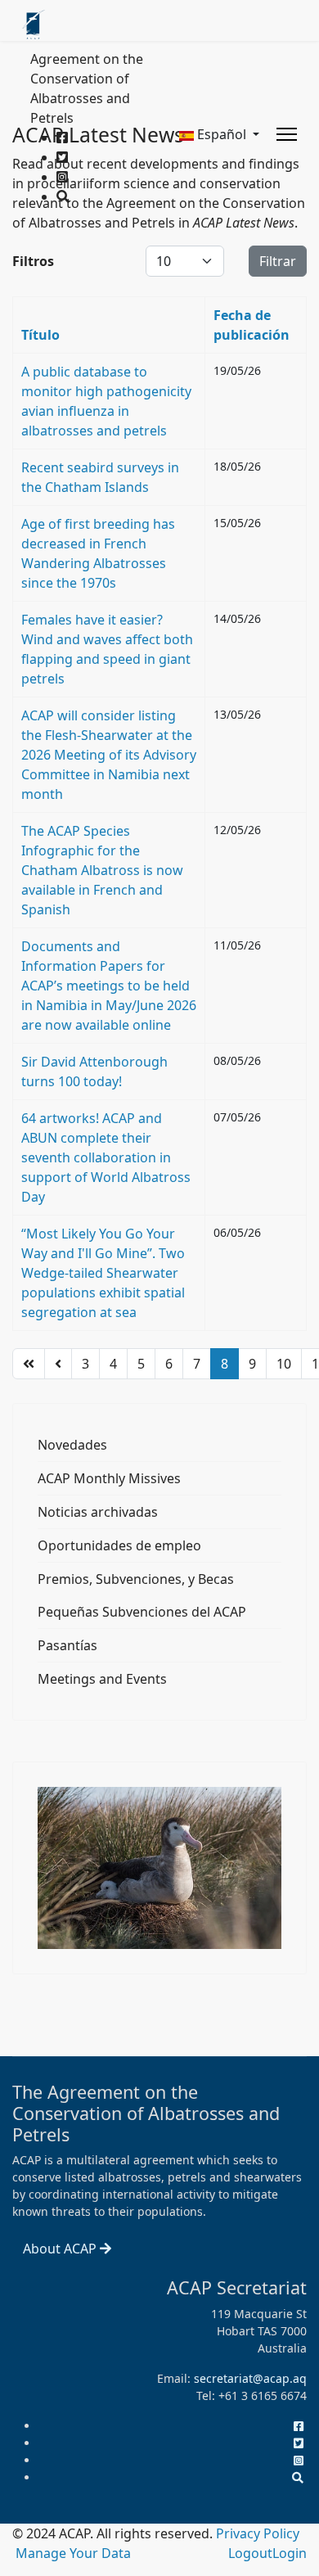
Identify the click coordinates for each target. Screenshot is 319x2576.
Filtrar (278, 261)
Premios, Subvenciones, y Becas (136, 1579)
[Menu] (287, 134)
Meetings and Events (102, 1679)
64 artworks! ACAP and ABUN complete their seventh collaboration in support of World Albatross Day (106, 1157)
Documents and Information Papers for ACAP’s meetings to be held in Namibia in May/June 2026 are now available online (109, 986)
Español (222, 134)
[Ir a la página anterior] (58, 1364)
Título (40, 335)
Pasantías (67, 1645)
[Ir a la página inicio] (29, 1364)
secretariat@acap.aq (250, 2378)
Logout (250, 2553)
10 (284, 1364)
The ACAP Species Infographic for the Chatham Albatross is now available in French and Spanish (102, 870)
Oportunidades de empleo (119, 1545)
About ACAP (61, 2249)
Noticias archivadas (98, 1512)
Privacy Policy (258, 2533)
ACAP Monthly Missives (109, 1478)
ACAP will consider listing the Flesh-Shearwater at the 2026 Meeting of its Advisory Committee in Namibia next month (109, 755)
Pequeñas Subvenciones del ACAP (142, 1612)
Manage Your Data (73, 2553)
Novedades (72, 1445)
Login (290, 2553)
